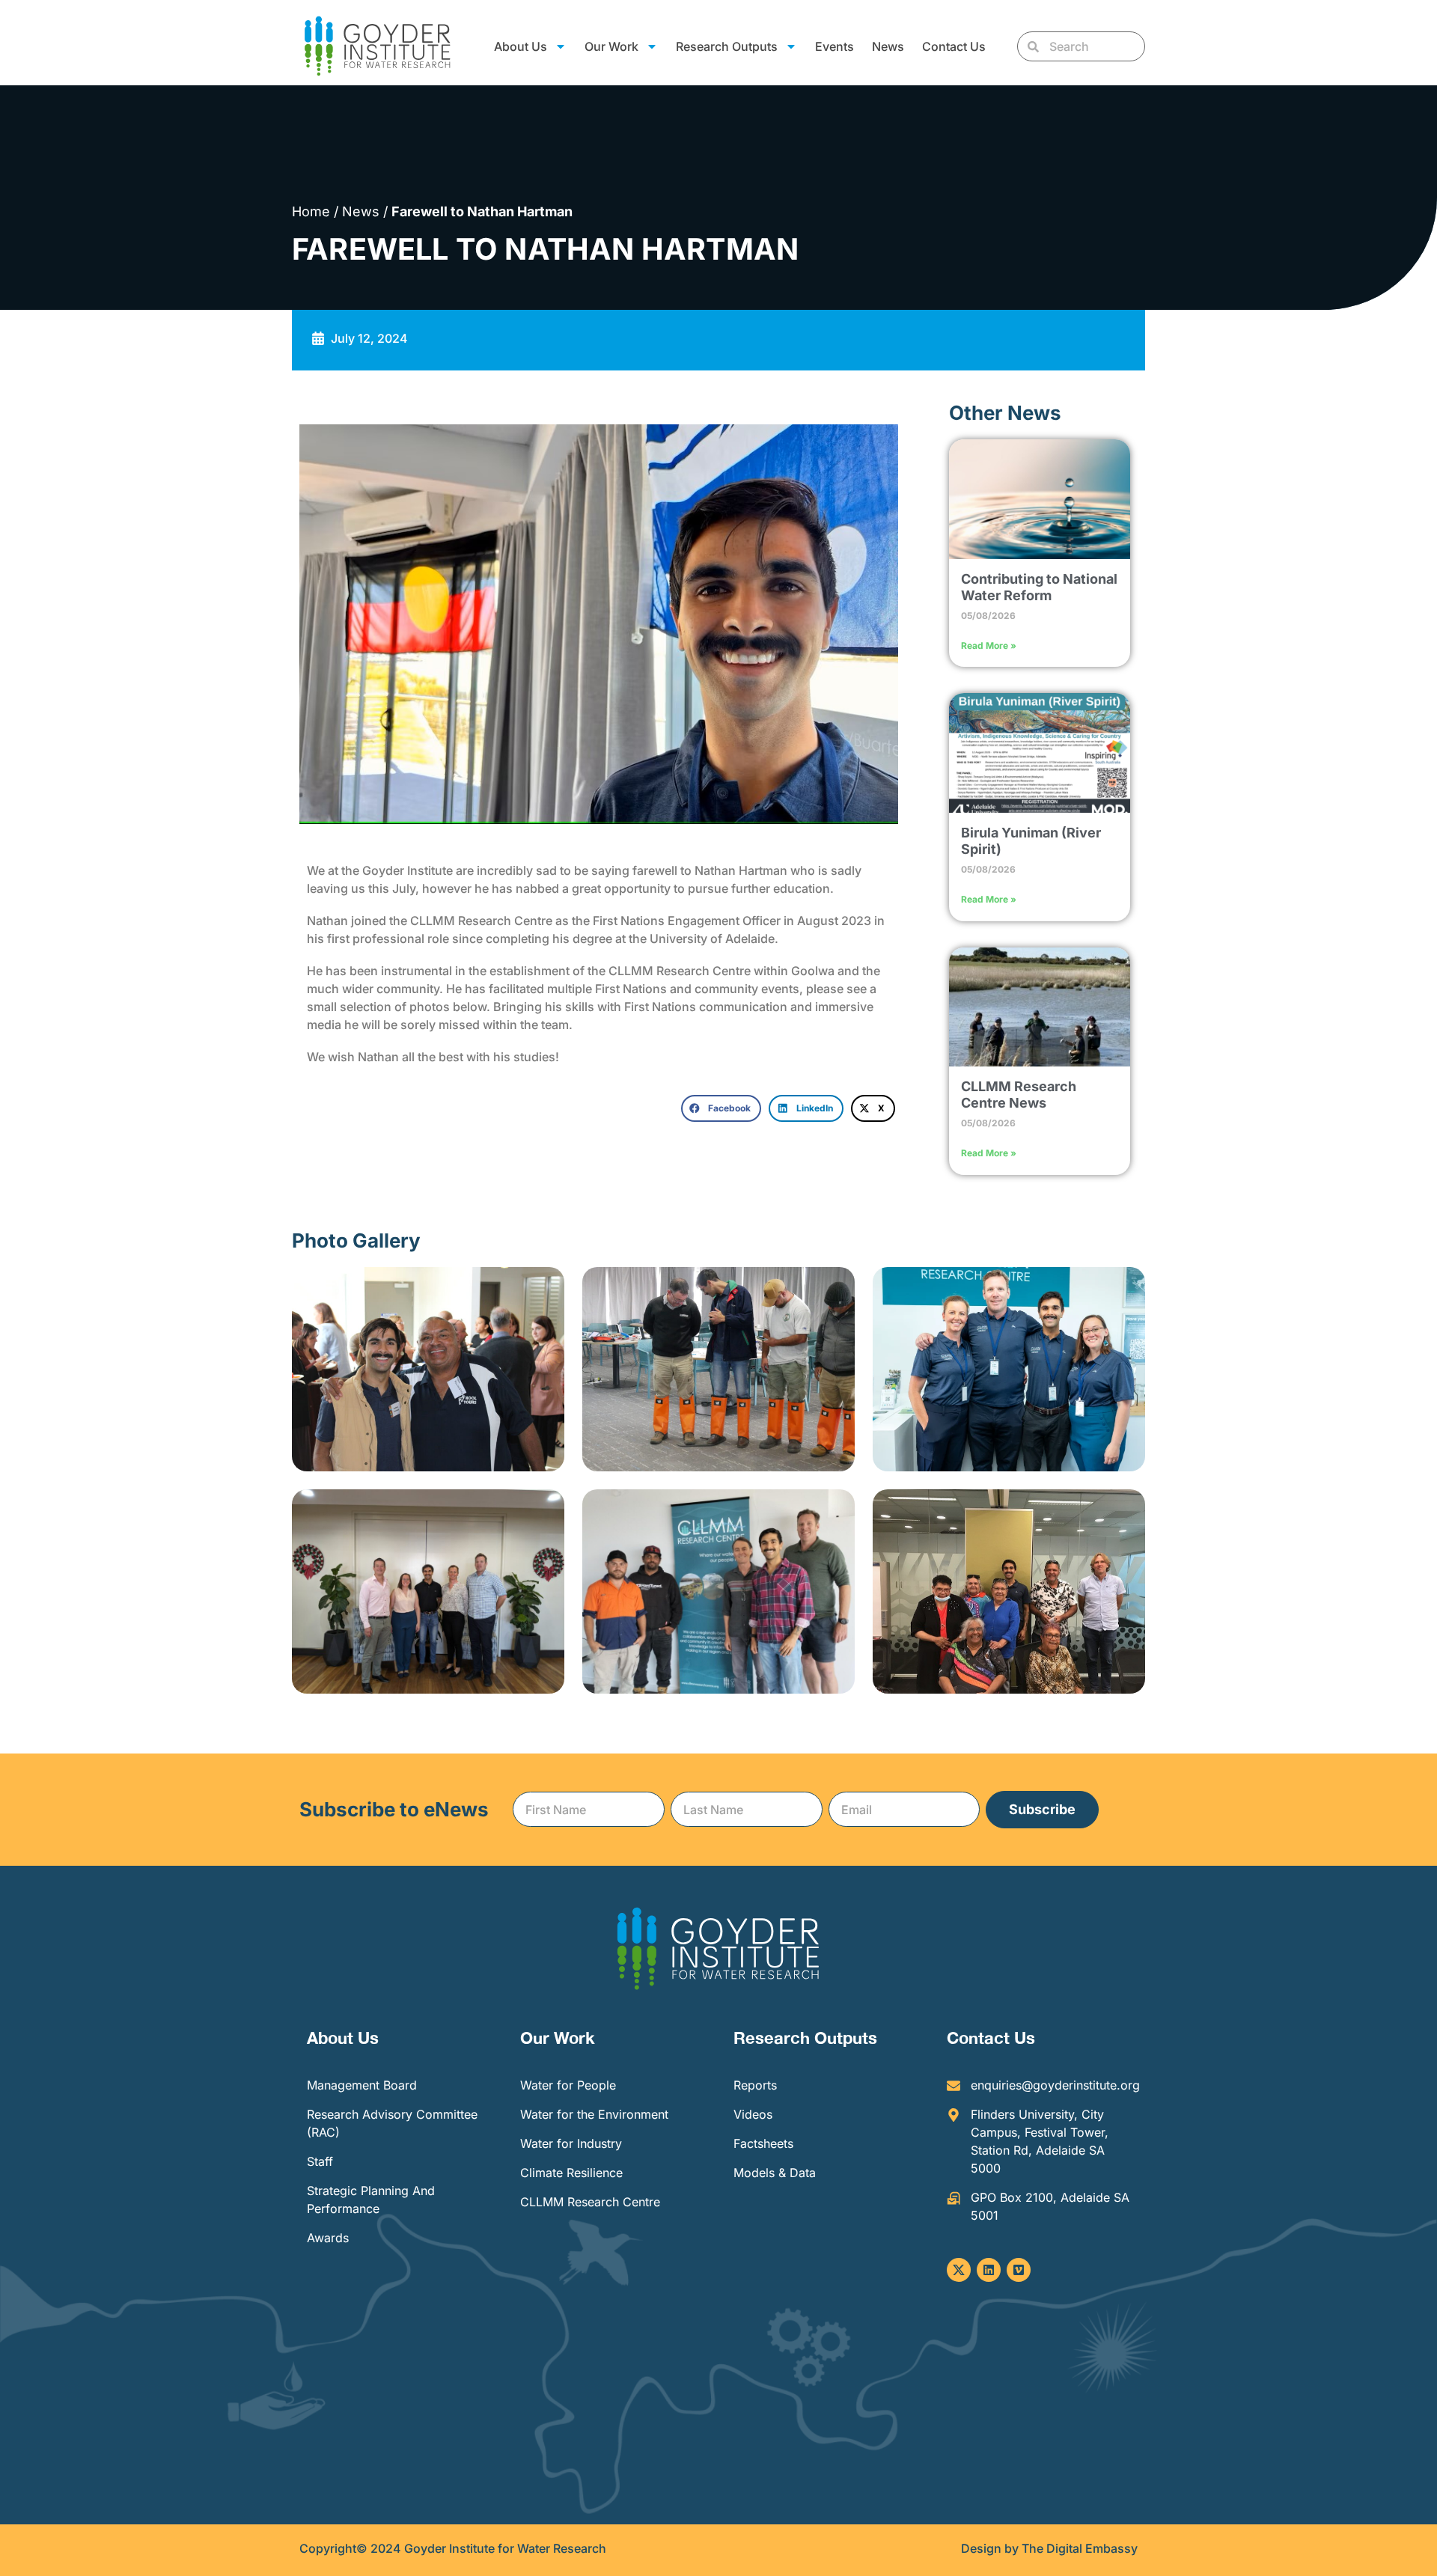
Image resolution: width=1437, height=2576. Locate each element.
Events (835, 46)
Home (311, 211)
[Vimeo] (1019, 2270)
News (888, 46)
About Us (343, 2038)
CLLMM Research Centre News (1019, 1095)
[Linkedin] (989, 2270)
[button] (721, 1108)
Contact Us (954, 46)
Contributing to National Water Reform (1039, 587)
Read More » (989, 645)
